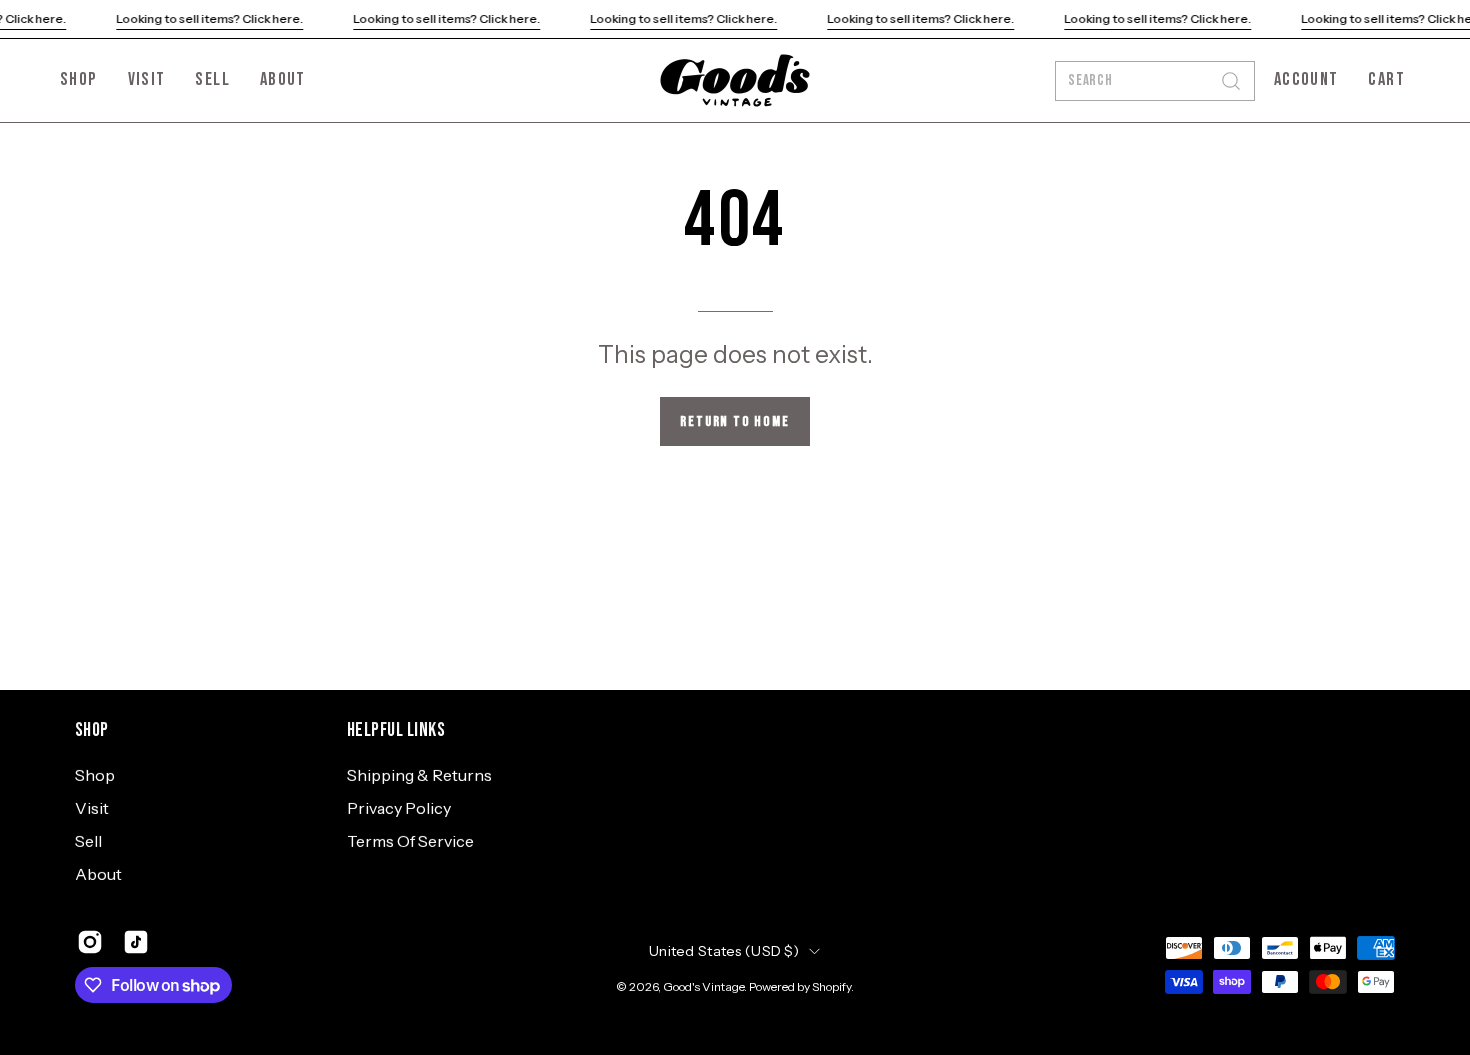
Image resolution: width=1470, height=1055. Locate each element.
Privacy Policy (399, 808)
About (98, 874)
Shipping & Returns (419, 775)
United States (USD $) (724, 951)
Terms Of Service (410, 841)
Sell (88, 841)
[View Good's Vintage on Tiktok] (136, 942)
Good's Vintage (703, 986)
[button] (283, 80)
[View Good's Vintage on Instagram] (90, 942)
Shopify (831, 986)
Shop (92, 730)
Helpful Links (396, 730)
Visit (92, 808)
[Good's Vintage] (735, 80)
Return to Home (734, 421)
